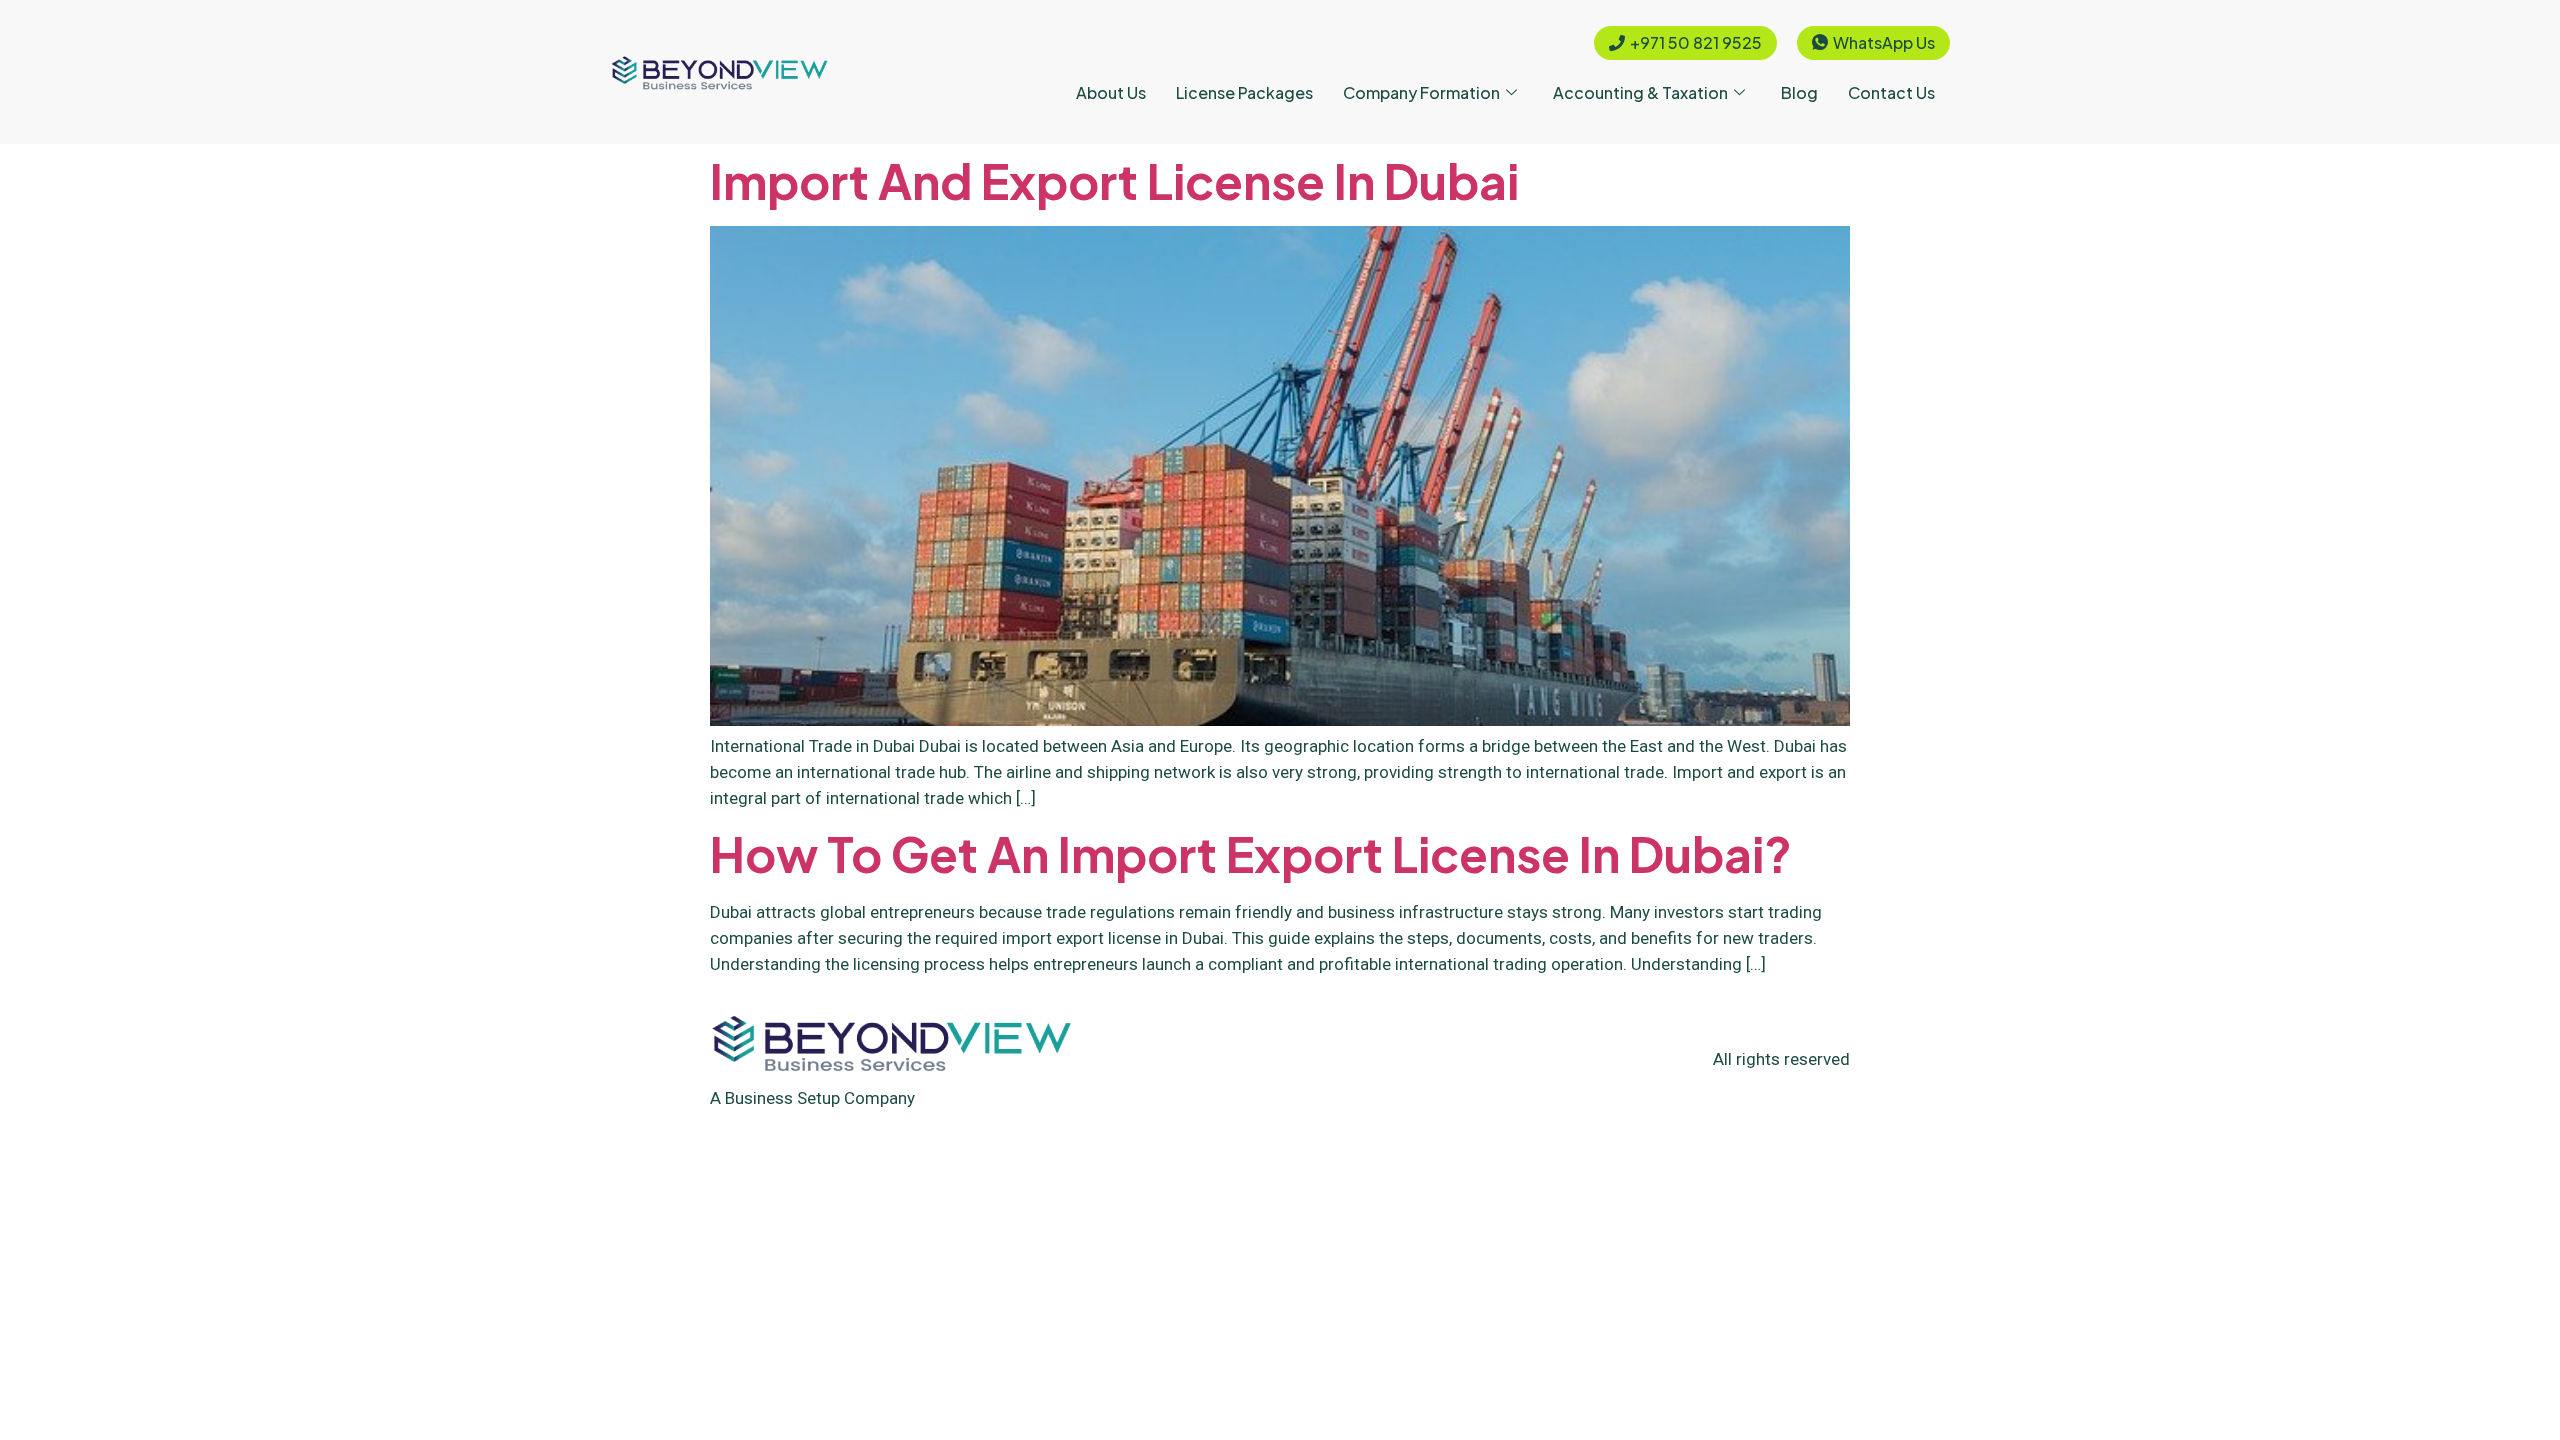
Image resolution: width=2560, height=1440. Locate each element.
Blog (1799, 92)
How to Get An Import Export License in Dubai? (1251, 853)
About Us (1111, 92)
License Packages (1244, 92)
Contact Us (1891, 92)
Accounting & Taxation (1640, 92)
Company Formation (1421, 92)
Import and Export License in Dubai (1114, 180)
